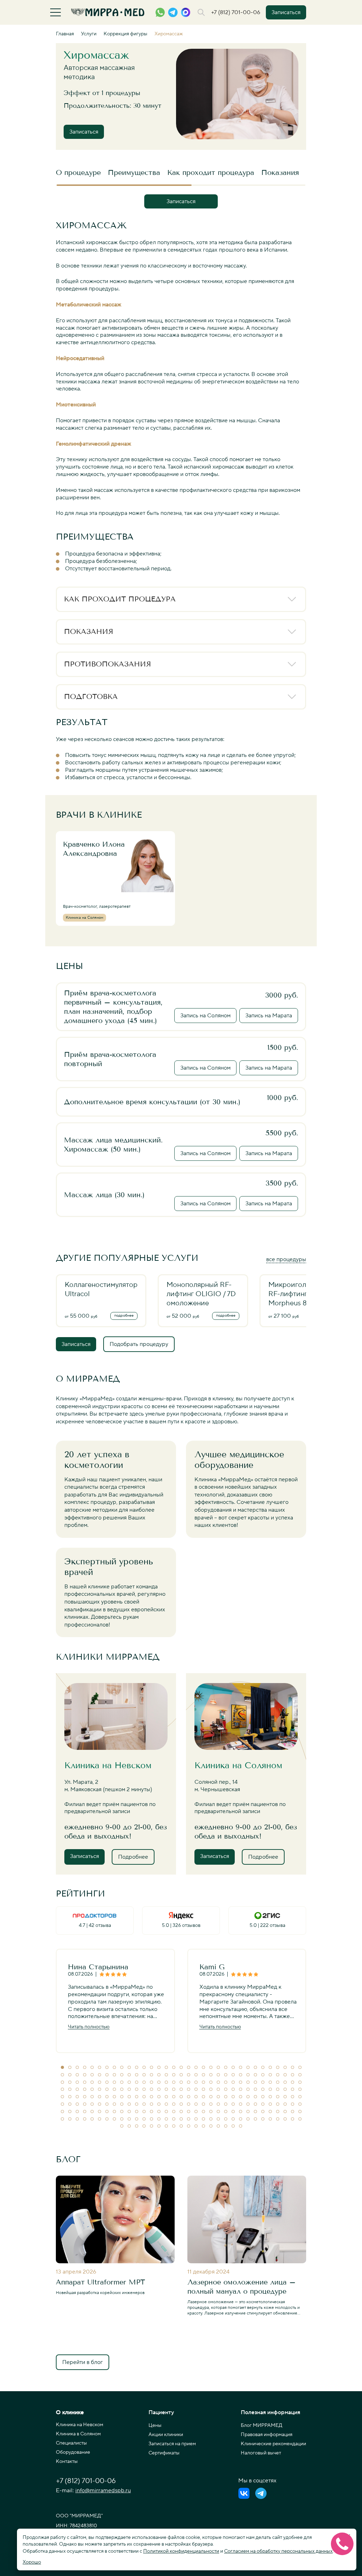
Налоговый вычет (261, 2453)
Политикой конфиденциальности (181, 2551)
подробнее (124, 1316)
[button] (62, 2067)
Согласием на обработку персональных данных (278, 2551)
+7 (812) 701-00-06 (236, 12)
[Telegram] (261, 2493)
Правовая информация (267, 2435)
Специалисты (71, 2443)
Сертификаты (164, 2453)
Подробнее (133, 1857)
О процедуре (78, 172)
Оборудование (73, 2452)
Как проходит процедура (211, 172)
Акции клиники (166, 2435)
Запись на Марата (269, 1016)
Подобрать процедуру (139, 1344)
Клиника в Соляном (78, 2434)
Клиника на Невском (80, 2425)
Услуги (89, 34)
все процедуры (286, 1259)
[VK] (244, 2493)
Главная (65, 34)
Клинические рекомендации (273, 2444)
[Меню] (56, 12)
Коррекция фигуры (125, 34)
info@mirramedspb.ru (103, 2490)
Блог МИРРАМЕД (262, 2425)
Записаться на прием (172, 2444)
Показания (280, 172)
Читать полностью (89, 2027)
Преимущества (134, 172)
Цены (155, 2425)
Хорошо (32, 2562)
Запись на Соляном (205, 1016)
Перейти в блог (83, 2362)
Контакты (67, 2462)
